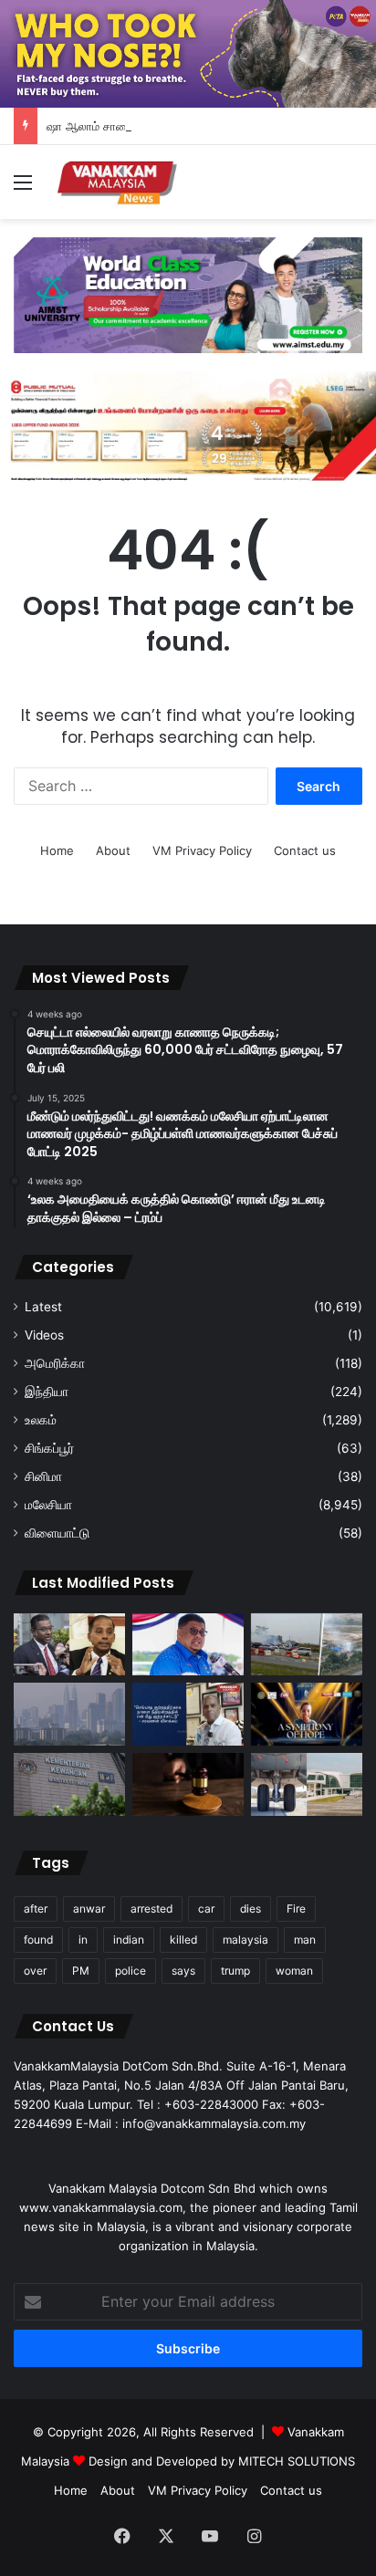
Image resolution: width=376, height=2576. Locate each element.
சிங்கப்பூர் (49, 1448)
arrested (151, 1909)
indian (129, 1940)
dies (251, 1909)
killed (183, 1940)
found (38, 1940)
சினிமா (43, 1476)
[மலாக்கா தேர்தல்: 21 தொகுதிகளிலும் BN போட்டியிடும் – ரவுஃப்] (188, 1645)
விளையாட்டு (57, 1533)
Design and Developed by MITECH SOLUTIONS (222, 2461)
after (36, 1909)
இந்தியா (47, 1392)
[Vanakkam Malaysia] (119, 182)
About (113, 850)
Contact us (305, 850)
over (35, 1971)
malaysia (245, 1940)
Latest (43, 1307)
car (206, 1909)
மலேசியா (48, 1505)
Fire (296, 1909)
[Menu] (23, 188)
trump (235, 1971)
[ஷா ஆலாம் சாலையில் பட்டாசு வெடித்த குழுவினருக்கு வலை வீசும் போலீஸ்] (307, 1645)
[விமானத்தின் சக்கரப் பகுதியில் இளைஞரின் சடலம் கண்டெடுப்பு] (307, 1784)
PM (81, 1971)
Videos (44, 1335)
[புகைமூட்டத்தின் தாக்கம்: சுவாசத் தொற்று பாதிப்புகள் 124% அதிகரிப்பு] (69, 1714)
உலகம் (41, 1420)
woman (294, 1971)
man (305, 1940)
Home (57, 850)
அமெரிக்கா (55, 1363)
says (183, 1971)
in (83, 1940)
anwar (89, 1909)
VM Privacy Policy (202, 850)
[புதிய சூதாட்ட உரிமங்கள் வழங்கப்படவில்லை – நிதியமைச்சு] (69, 1784)
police (131, 1971)
